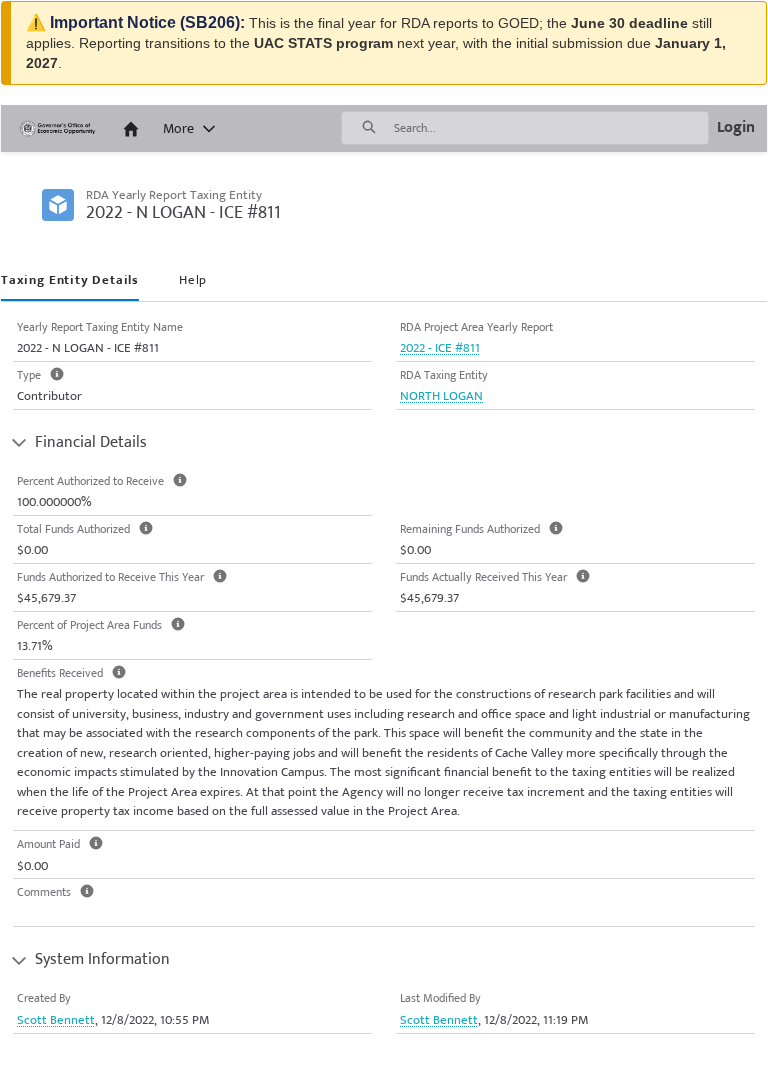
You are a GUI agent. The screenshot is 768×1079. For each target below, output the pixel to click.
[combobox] (551, 128)
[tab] (70, 282)
